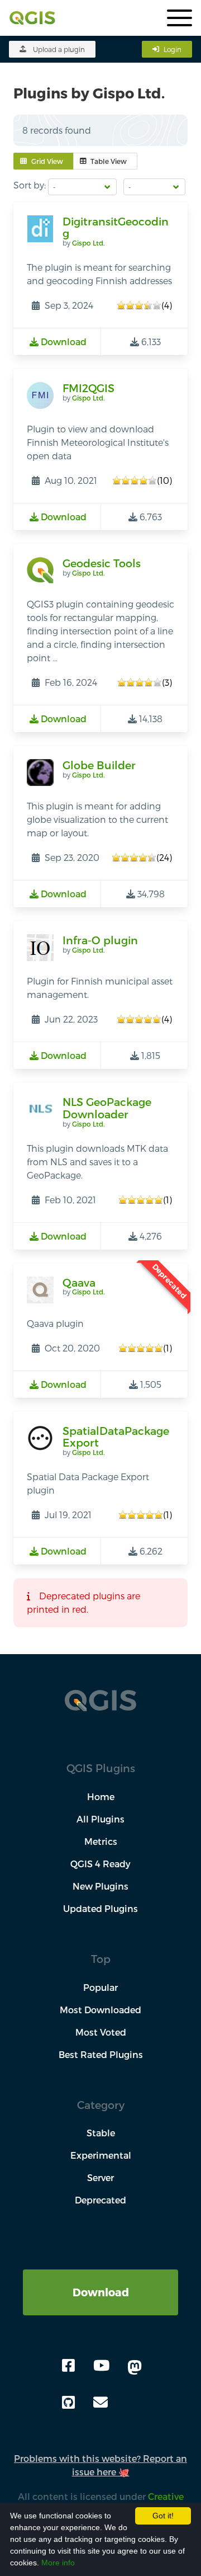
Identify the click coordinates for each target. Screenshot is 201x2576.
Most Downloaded (100, 2010)
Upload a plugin (59, 49)
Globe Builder (99, 765)
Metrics (101, 1841)
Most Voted (101, 2032)
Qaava (79, 1282)
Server (100, 2177)
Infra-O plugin (100, 940)
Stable (101, 2133)
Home (101, 1796)
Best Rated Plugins (101, 2054)
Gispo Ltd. (88, 243)
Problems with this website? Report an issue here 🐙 (100, 2465)
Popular (100, 1987)
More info (58, 2563)
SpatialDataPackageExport (116, 1437)
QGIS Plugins (101, 1768)
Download (101, 2292)
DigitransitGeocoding (116, 227)
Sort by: (30, 185)
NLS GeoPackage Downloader (107, 1108)
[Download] (100, 2276)
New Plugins (100, 1886)
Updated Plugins (100, 1908)
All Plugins (100, 1819)
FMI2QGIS (88, 388)
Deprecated (100, 2200)
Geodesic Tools (102, 563)
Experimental (101, 2155)
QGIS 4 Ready (100, 1864)
